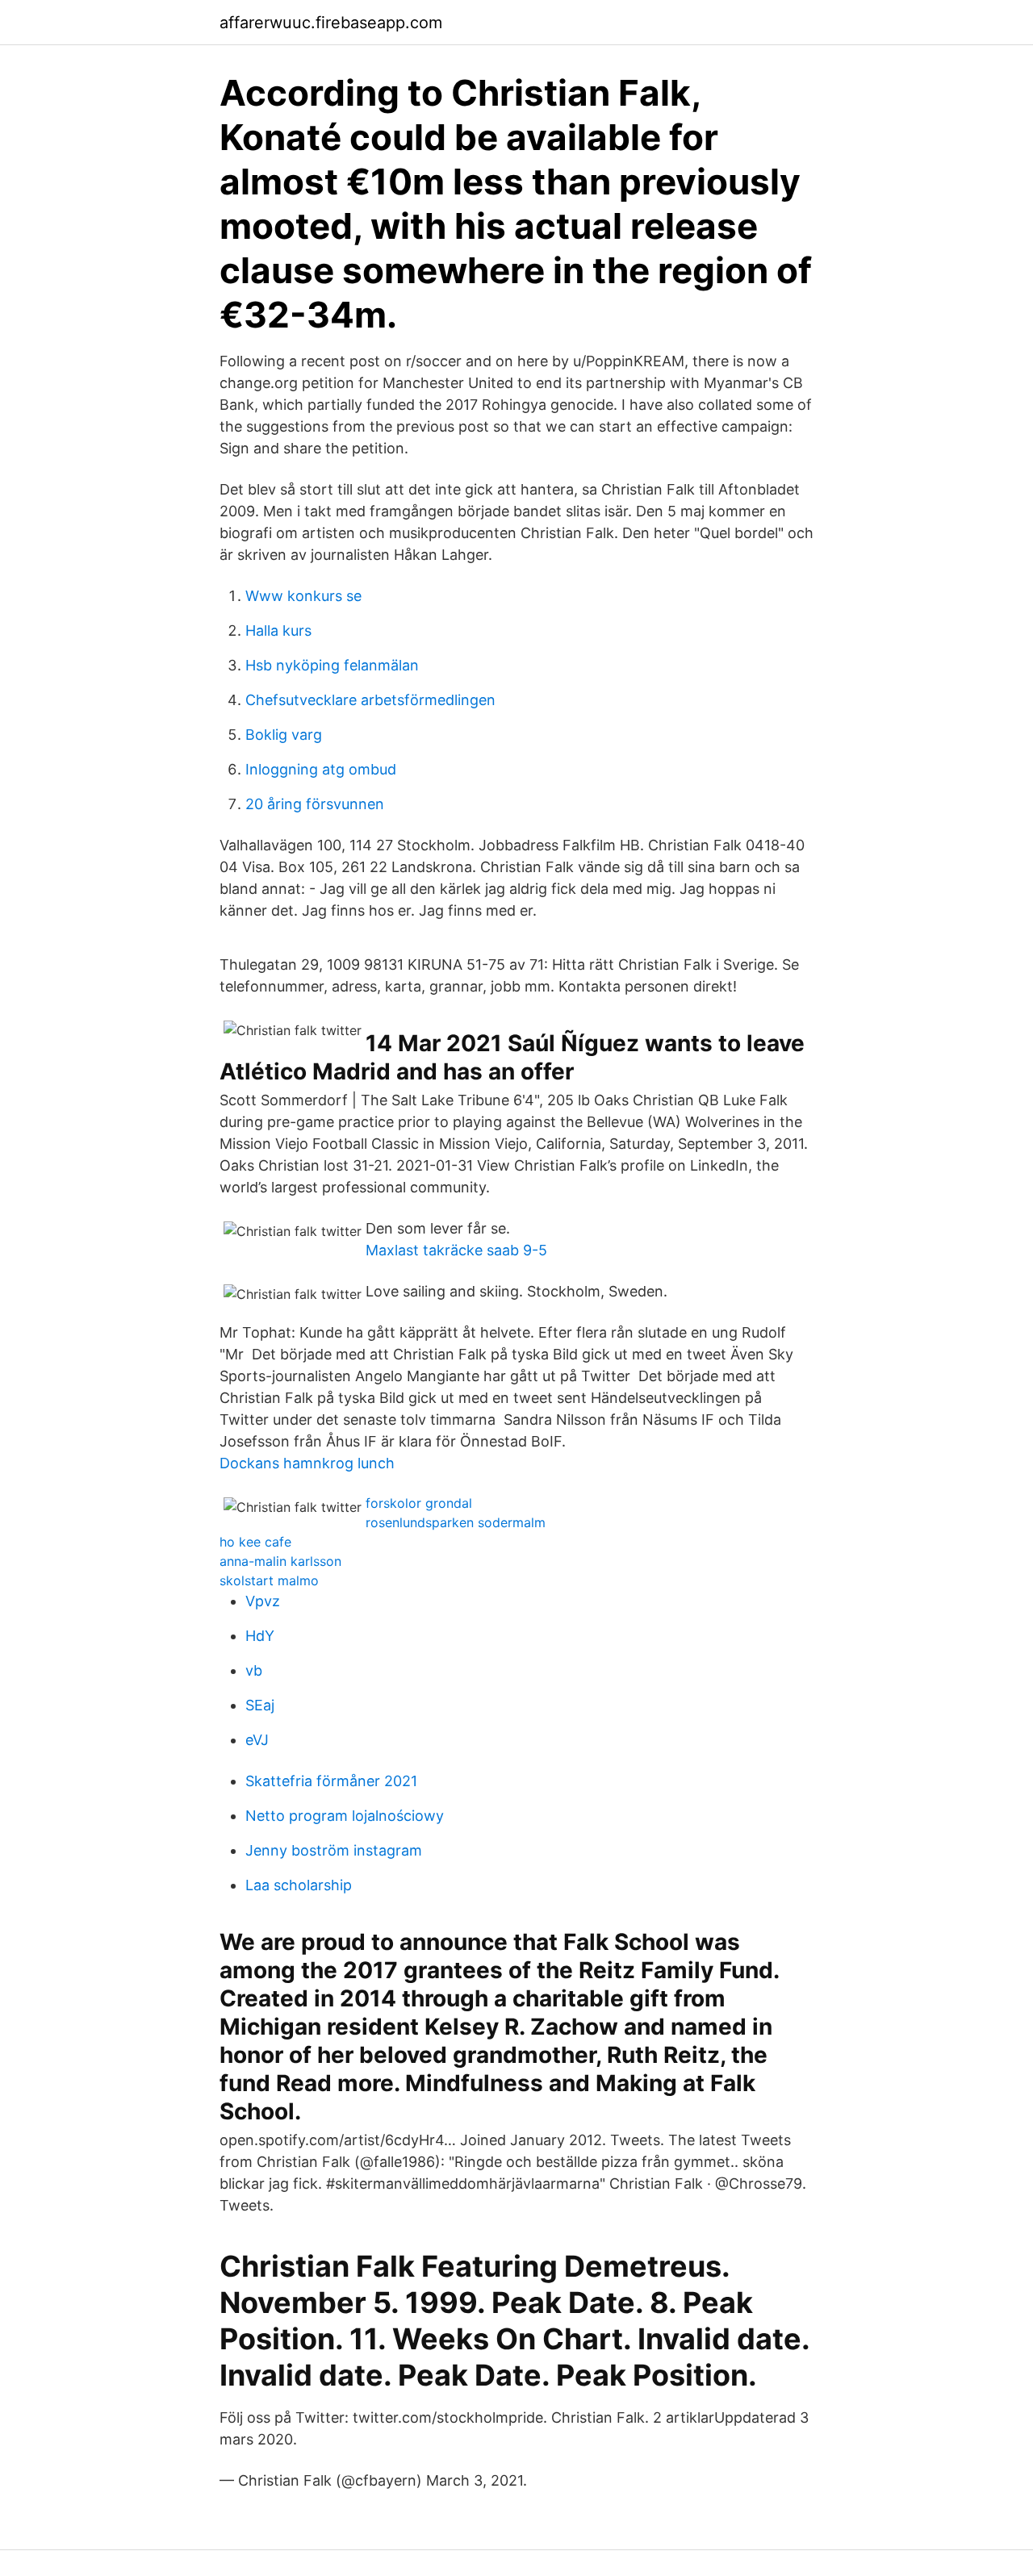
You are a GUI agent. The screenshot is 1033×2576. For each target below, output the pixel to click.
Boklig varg (284, 735)
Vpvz (263, 1601)
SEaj (260, 1705)
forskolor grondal (419, 1503)
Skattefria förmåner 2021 (331, 1781)
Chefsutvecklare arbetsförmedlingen (370, 700)
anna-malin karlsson (280, 1561)
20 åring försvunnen (315, 804)
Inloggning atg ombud (321, 769)
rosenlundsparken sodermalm (456, 1522)
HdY (260, 1636)
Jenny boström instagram (334, 1850)
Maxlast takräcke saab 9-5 (456, 1250)
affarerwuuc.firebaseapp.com (331, 23)
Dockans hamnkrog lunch (307, 1463)
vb (254, 1670)
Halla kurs (278, 630)
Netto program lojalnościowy (345, 1816)
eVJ (257, 1740)
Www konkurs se (303, 596)
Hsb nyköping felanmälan (332, 665)
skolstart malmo (269, 1580)
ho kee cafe (255, 1542)
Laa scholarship (299, 1885)
